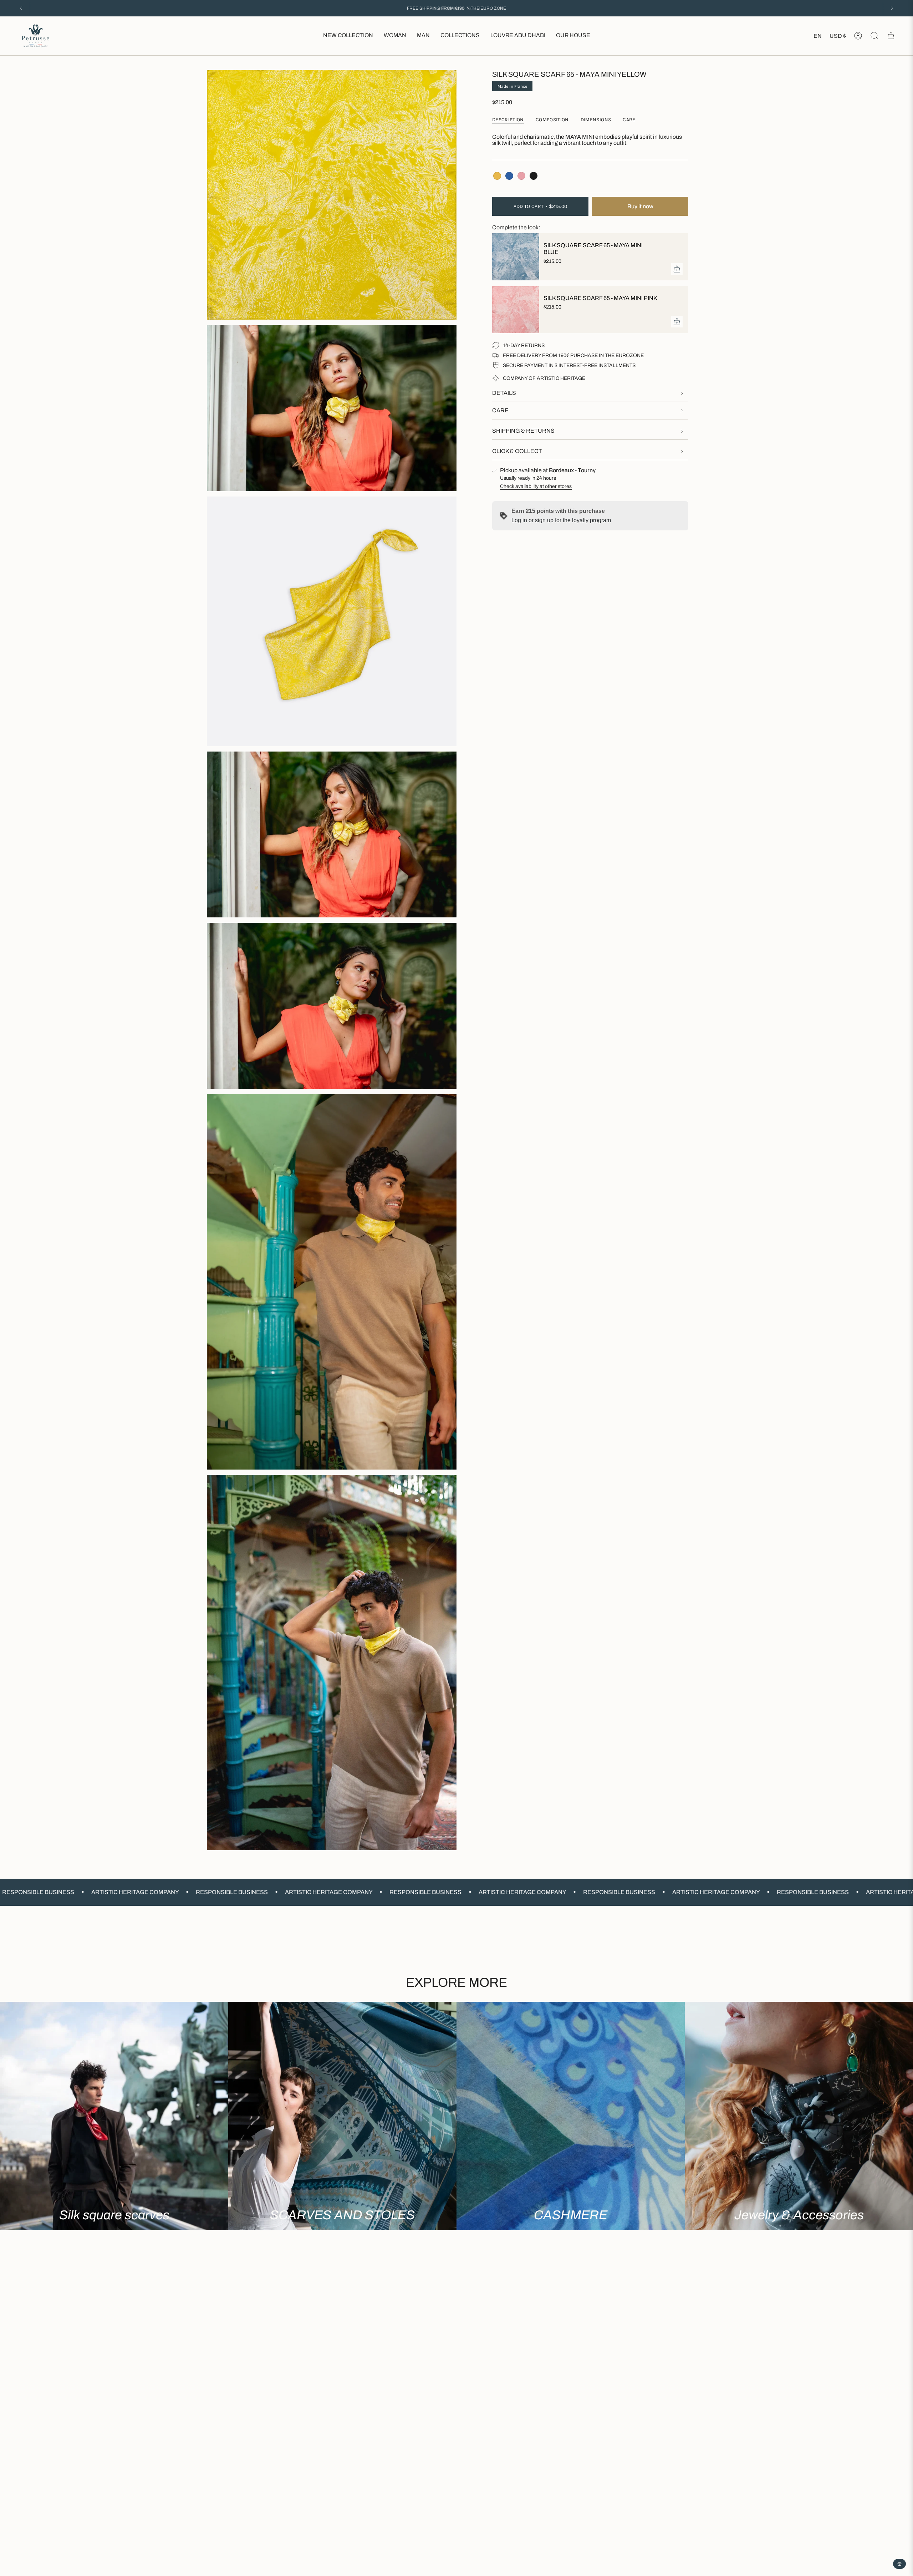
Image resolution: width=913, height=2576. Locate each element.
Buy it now (640, 206)
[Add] (677, 269)
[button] (395, 36)
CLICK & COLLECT (517, 451)
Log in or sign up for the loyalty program (561, 520)
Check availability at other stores (536, 486)
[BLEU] (509, 176)
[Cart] (891, 36)
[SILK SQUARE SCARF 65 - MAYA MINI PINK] (514, 310)
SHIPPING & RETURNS (523, 431)
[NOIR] (534, 176)
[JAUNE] (497, 176)
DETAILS (504, 393)
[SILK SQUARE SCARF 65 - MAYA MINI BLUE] (514, 257)
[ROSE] (521, 176)
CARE (500, 410)
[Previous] (21, 8)
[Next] (892, 8)
